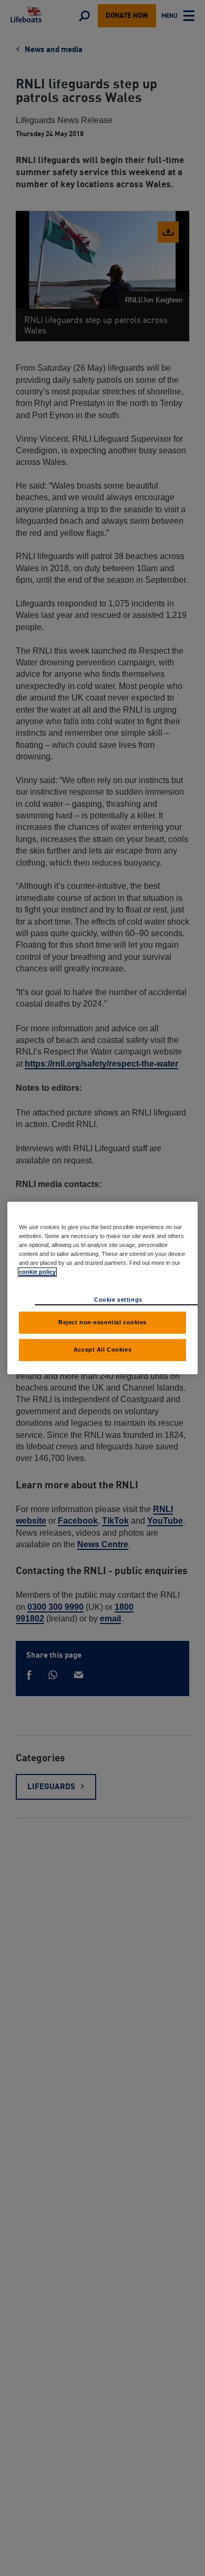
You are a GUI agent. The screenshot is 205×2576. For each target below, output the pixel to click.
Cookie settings (118, 1300)
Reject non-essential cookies (102, 1322)
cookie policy (37, 1272)
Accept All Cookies (102, 1350)
